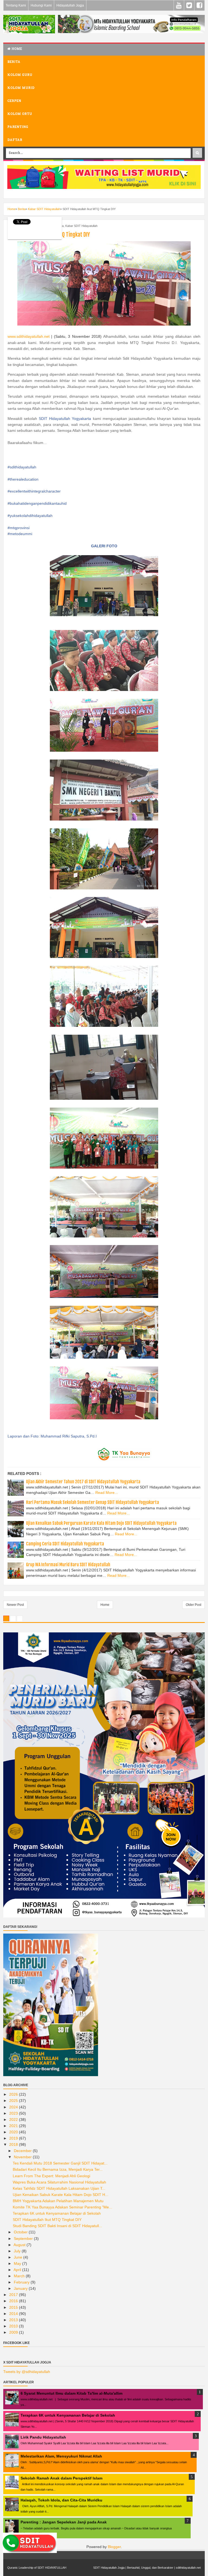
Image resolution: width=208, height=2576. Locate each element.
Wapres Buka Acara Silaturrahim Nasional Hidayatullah (59, 2182)
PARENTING (18, 127)
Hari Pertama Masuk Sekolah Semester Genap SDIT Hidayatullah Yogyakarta (92, 1502)
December (23, 2151)
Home (16, 49)
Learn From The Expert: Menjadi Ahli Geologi (51, 2176)
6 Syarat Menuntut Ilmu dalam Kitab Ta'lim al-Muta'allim (71, 2393)
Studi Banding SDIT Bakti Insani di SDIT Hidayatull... (57, 2226)
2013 (14, 2320)
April (18, 2270)
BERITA (14, 62)
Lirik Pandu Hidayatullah (43, 2437)
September (24, 2239)
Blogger (114, 2547)
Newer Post (15, 1605)
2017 (14, 2295)
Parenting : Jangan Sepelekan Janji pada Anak (64, 2522)
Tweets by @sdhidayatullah (27, 2372)
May (18, 2263)
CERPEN (14, 101)
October (21, 2232)
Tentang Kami (16, 5)
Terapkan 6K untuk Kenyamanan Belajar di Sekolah (57, 2213)
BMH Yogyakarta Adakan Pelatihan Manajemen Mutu (58, 2201)
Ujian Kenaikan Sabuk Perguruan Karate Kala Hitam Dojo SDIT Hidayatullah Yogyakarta (101, 1523)
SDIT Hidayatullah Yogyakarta (65, 419)
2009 (14, 2332)
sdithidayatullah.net (188, 2568)
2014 (14, 2314)
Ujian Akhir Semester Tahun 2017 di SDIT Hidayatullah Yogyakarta (83, 1482)
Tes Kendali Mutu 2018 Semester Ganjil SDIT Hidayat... (60, 2163)
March (20, 2276)
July (18, 2251)
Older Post (194, 1605)
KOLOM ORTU (20, 114)
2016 (14, 2301)
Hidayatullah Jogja (70, 5)
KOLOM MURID (21, 88)
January (21, 2288)
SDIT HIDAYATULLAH (52, 2568)
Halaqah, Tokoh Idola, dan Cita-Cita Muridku (61, 2500)
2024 (14, 2107)
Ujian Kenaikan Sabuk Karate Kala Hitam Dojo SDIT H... (61, 2195)
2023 (14, 2113)
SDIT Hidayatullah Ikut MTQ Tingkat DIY (47, 2220)
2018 (14, 2144)
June (19, 2257)
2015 (14, 2307)
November (23, 2157)
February (22, 2282)
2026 (14, 2094)
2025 (14, 2101)
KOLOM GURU (20, 75)
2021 (14, 2126)
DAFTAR (15, 140)
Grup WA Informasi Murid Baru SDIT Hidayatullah (68, 1565)
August (20, 2245)
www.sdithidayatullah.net (29, 336)
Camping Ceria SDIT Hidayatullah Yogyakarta (65, 1544)
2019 (14, 2138)
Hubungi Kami (41, 5)
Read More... (107, 1493)
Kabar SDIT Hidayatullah (81, 226)
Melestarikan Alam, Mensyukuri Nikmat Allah (61, 2456)
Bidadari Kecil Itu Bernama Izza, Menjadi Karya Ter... (58, 2169)
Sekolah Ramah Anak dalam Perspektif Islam (61, 2478)
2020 (14, 2132)
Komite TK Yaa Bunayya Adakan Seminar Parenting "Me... (62, 2207)
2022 (14, 2120)
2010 (14, 2326)
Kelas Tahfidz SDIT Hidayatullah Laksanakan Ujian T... (59, 2188)
